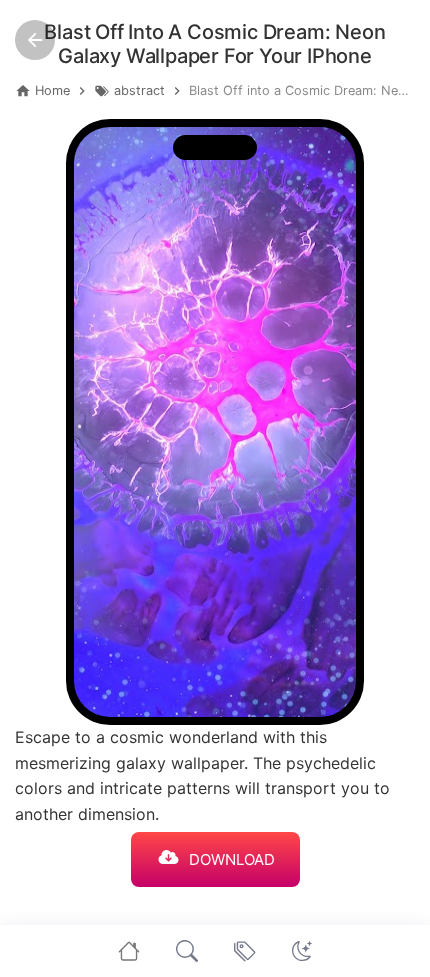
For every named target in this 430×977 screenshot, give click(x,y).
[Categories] (245, 951)
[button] (302, 951)
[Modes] (302, 951)
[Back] (35, 40)
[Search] (187, 951)
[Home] (129, 951)
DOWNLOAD (232, 859)
